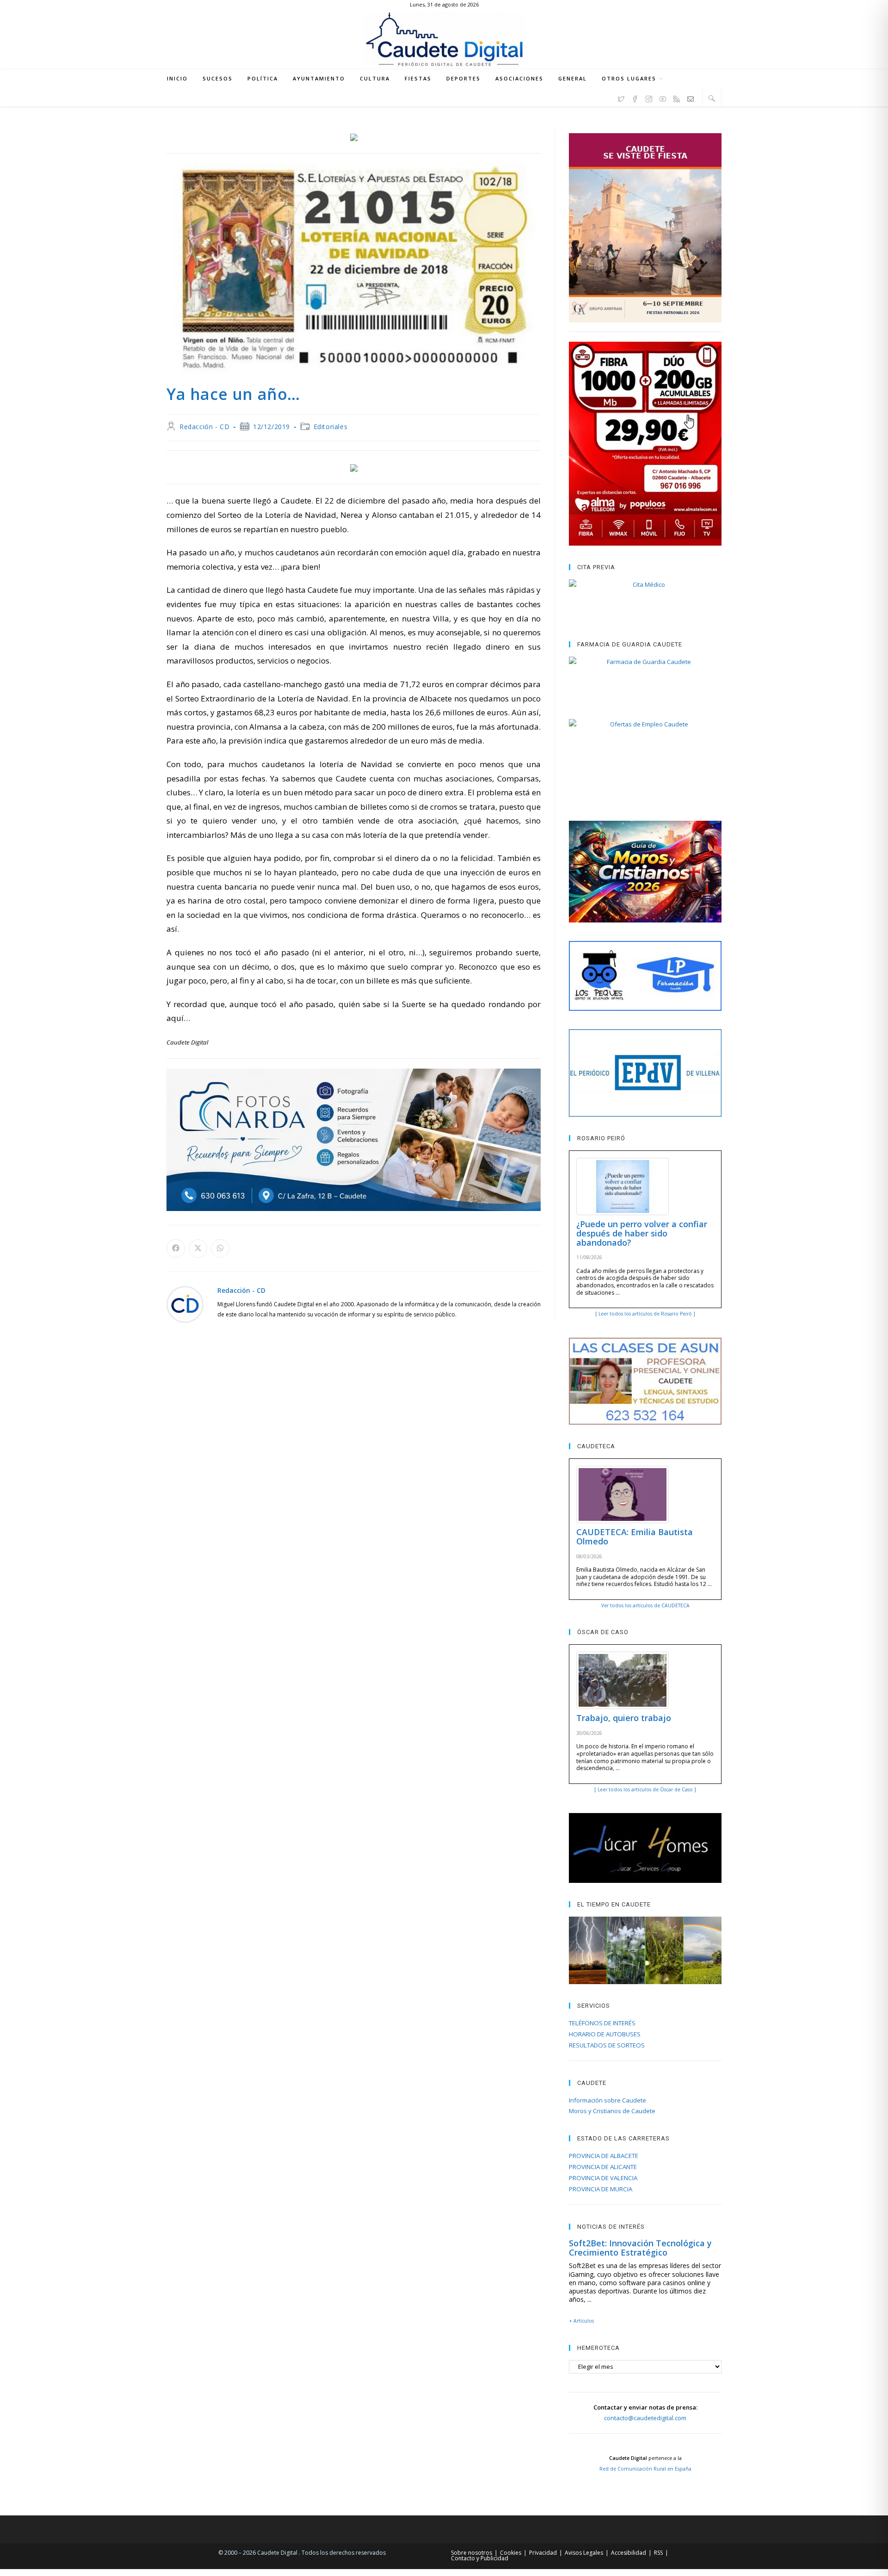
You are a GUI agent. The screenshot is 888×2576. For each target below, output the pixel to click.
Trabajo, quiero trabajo (624, 1718)
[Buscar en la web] (712, 98)
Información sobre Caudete (607, 2100)
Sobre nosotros (472, 2553)
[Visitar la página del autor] (185, 1303)
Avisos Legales (584, 2553)
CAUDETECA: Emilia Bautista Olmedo (635, 1537)
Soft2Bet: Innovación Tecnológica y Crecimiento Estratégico (640, 2248)
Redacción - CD (204, 427)
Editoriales (331, 427)
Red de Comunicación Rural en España (645, 2469)
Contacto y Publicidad (480, 2558)
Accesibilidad (629, 2553)
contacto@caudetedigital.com (645, 2418)
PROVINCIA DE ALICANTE (603, 2167)
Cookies (511, 2553)
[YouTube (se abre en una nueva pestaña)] (663, 98)
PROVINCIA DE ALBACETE (604, 2156)
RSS (658, 2553)
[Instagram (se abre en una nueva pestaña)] (649, 98)
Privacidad (543, 2553)
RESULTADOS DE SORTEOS (607, 2045)
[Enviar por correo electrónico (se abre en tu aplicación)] (691, 98)
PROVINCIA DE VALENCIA (603, 2178)
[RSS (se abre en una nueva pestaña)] (677, 98)
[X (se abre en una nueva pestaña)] (621, 98)
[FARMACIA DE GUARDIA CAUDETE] (645, 678)
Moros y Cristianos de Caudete (612, 2111)
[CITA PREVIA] (645, 601)
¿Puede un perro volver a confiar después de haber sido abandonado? (642, 1233)
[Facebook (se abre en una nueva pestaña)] (635, 98)
